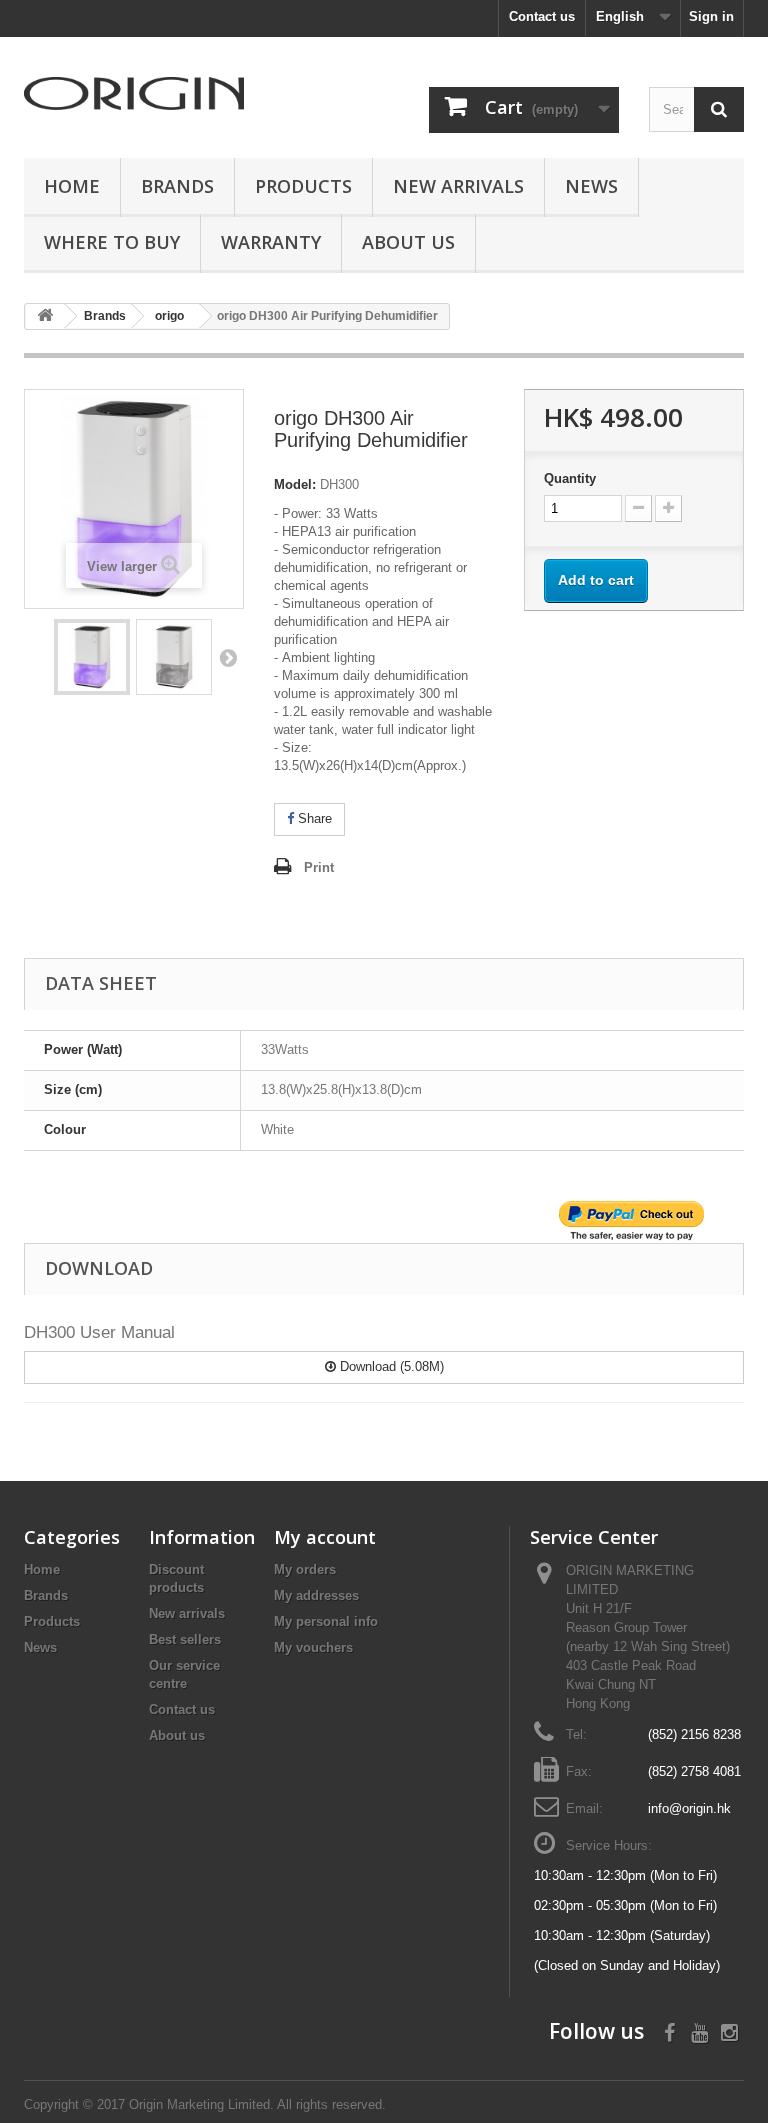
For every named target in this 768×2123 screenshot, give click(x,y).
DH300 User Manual (99, 1332)
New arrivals (187, 1613)
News (591, 186)
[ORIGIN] (134, 93)
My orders (305, 1569)
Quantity (570, 478)
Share (313, 818)
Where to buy (112, 242)
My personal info (326, 1621)
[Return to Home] (45, 316)
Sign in (711, 16)
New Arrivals (458, 186)
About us (408, 242)
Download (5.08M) (390, 1366)
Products (303, 186)
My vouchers (313, 1647)
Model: (295, 484)
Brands (177, 186)
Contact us (542, 16)
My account (325, 1537)
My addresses (316, 1595)
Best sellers (185, 1639)
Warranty (271, 242)
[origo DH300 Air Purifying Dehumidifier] (92, 657)
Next (228, 657)
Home (72, 186)
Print (319, 867)
